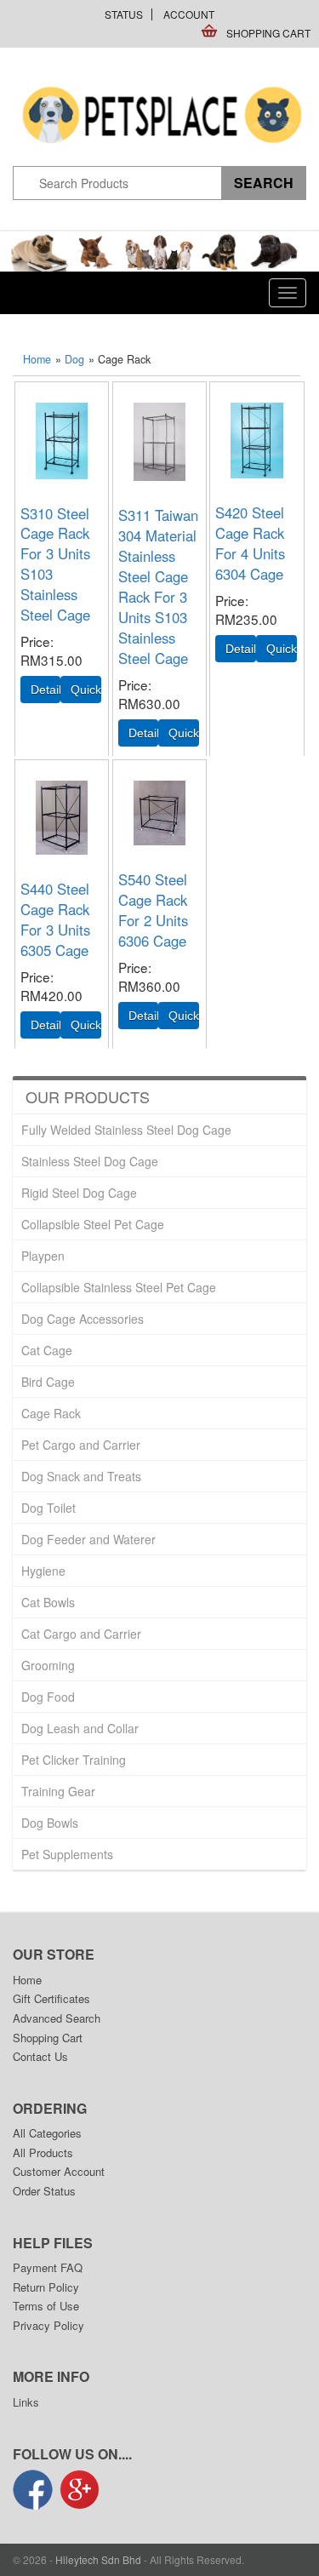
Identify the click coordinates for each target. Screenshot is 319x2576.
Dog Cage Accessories (83, 1319)
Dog (74, 359)
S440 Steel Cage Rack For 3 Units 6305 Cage (55, 919)
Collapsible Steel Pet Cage (93, 1224)
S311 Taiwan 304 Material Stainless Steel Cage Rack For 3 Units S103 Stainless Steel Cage (158, 587)
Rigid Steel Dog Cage (79, 1193)
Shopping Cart (268, 33)
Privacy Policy (48, 2325)
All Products (43, 2152)
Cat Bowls (48, 1602)
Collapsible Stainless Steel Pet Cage (119, 1287)
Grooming (48, 1665)
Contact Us (40, 2056)
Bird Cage (48, 1382)
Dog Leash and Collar (80, 1728)
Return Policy (46, 2287)
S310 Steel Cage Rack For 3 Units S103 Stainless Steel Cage (55, 564)
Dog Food (48, 1697)
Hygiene (43, 1571)
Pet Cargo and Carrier (81, 1445)
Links (26, 2402)
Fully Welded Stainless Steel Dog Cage (126, 1130)
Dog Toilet (48, 1508)
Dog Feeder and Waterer (88, 1539)
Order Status (44, 2191)
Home (37, 359)
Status (124, 14)
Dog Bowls (50, 1823)
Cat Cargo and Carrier (81, 1634)
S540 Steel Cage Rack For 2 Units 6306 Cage (153, 910)
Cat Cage (47, 1350)
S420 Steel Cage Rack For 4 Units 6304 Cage (250, 543)
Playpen (43, 1256)
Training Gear (58, 1791)
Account (189, 14)
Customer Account (59, 2171)
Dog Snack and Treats (81, 1476)
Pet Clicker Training (74, 1760)
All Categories (47, 2133)
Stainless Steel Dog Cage (90, 1161)
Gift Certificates (51, 1998)
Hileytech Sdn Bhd (98, 2559)
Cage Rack (51, 1413)
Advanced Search (57, 2018)
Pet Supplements (67, 1854)
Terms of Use (46, 2306)
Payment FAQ (48, 2267)
